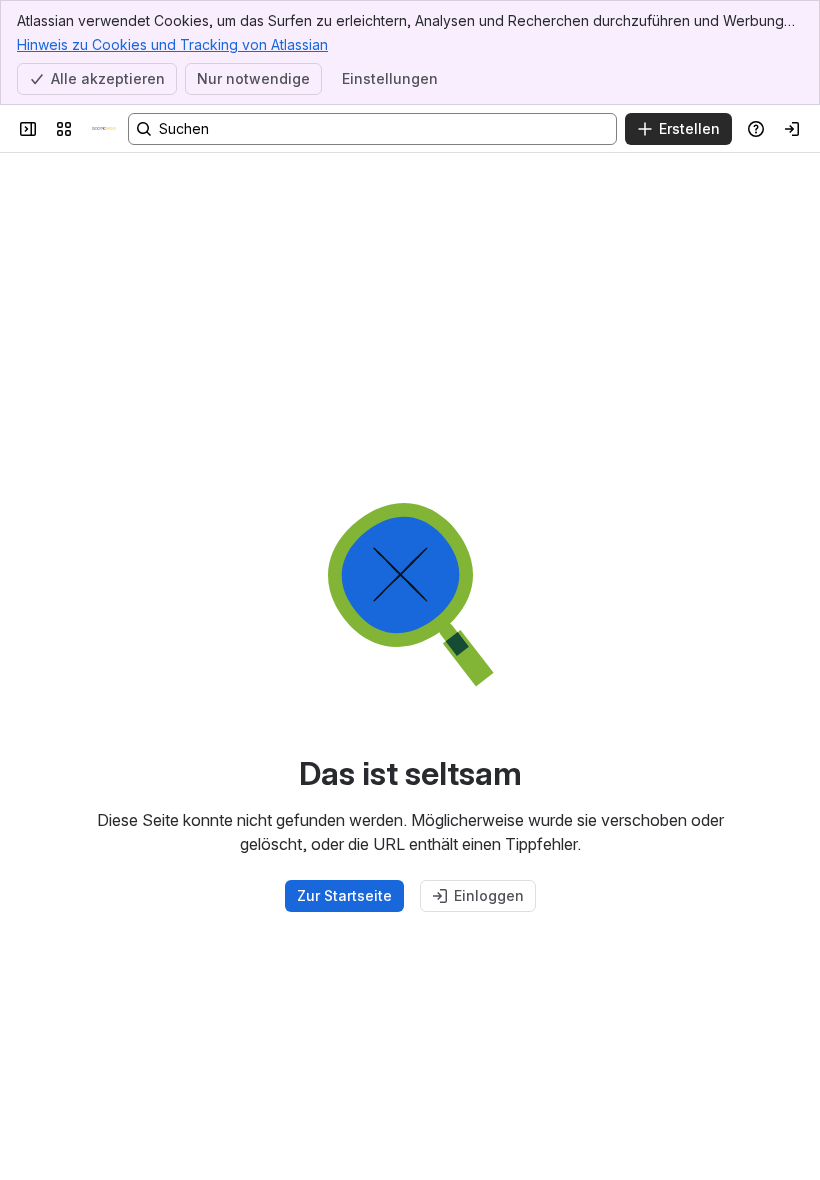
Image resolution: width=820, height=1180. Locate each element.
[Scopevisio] (104, 129)
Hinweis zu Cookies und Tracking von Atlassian (172, 44)
